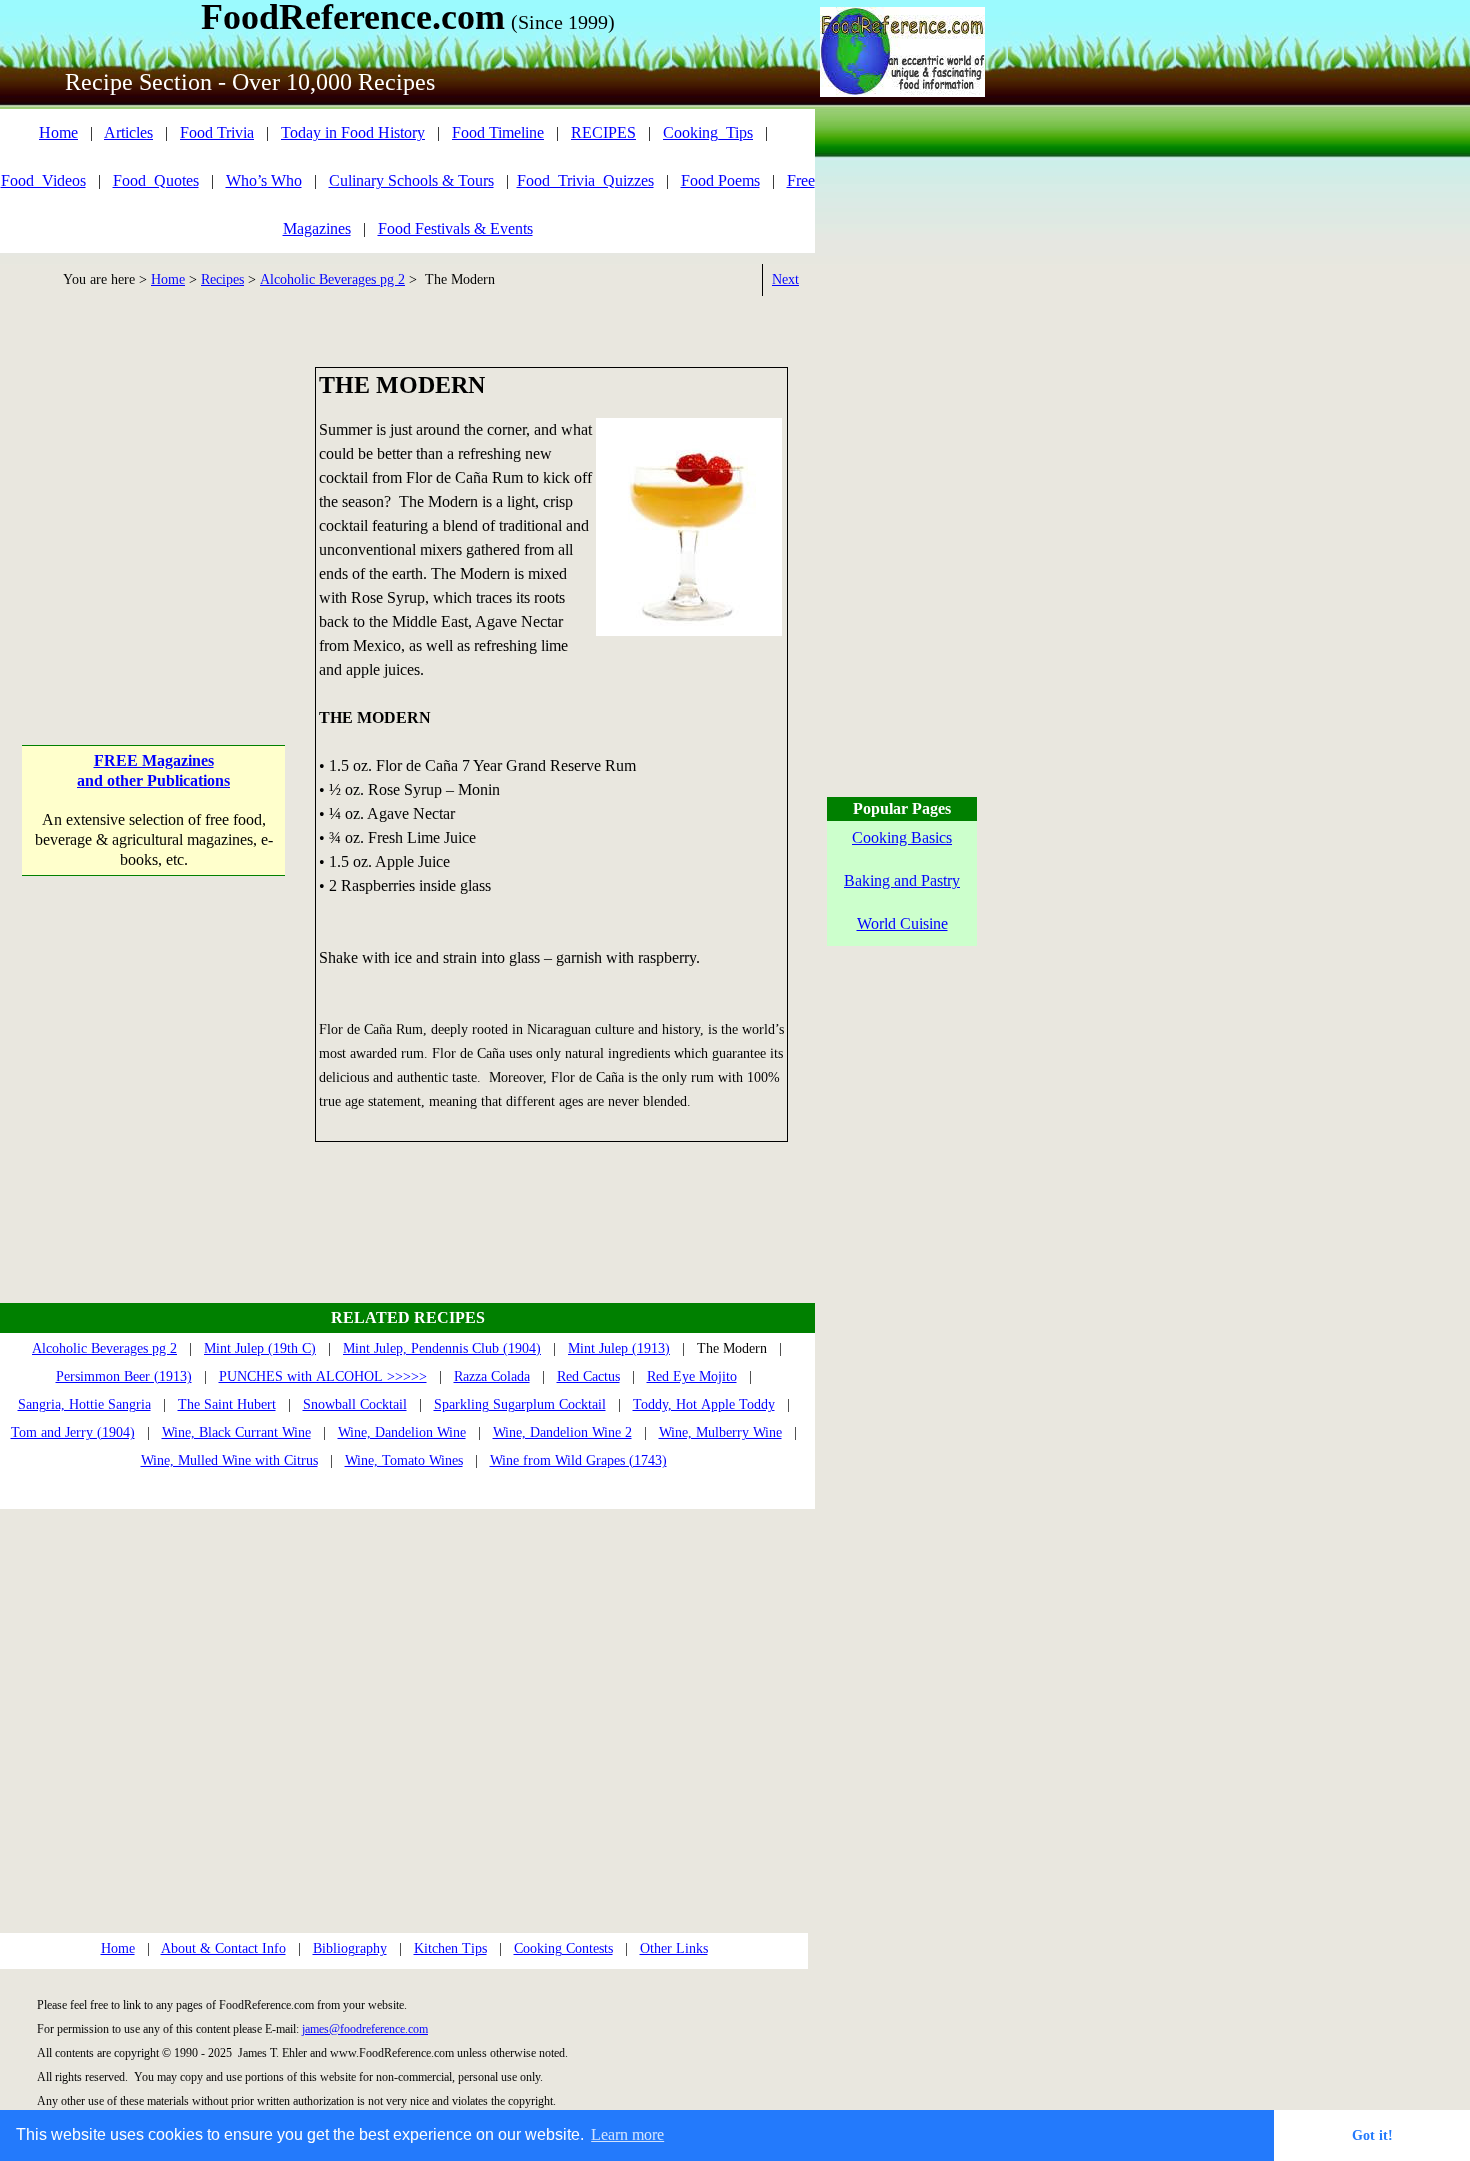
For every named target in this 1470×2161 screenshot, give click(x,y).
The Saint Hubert (227, 1404)
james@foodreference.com (365, 2029)
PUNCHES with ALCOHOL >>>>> (323, 1376)
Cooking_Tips (708, 132)
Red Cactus (588, 1376)
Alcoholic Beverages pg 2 (332, 279)
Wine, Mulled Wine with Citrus (229, 1460)
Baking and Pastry (902, 880)
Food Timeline (498, 132)
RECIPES (603, 132)
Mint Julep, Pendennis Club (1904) (442, 1348)
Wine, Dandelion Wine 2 (562, 1432)
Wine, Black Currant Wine (236, 1432)
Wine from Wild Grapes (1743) (578, 1460)
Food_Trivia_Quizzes (585, 180)
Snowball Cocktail (355, 1404)
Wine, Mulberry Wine (720, 1432)
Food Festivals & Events (455, 228)
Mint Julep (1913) (619, 1348)
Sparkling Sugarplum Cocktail (520, 1404)
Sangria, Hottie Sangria (84, 1404)
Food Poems (720, 180)
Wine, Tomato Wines (404, 1460)
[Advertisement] (153, 492)
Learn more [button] (627, 2134)
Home (58, 132)
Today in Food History (353, 132)
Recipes (222, 279)
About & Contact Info (223, 1948)
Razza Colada (492, 1376)
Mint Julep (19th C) (260, 1348)
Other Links (674, 1948)
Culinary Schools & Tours (411, 180)
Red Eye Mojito (692, 1376)
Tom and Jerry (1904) (73, 1432)
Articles (128, 132)
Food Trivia (217, 132)
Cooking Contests (563, 1948)
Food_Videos (43, 180)
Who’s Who (264, 180)
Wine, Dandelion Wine (402, 1432)
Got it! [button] (1372, 2135)
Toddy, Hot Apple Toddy (704, 1404)
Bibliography (350, 1948)
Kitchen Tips (450, 1948)
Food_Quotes (156, 180)
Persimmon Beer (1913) (124, 1376)
